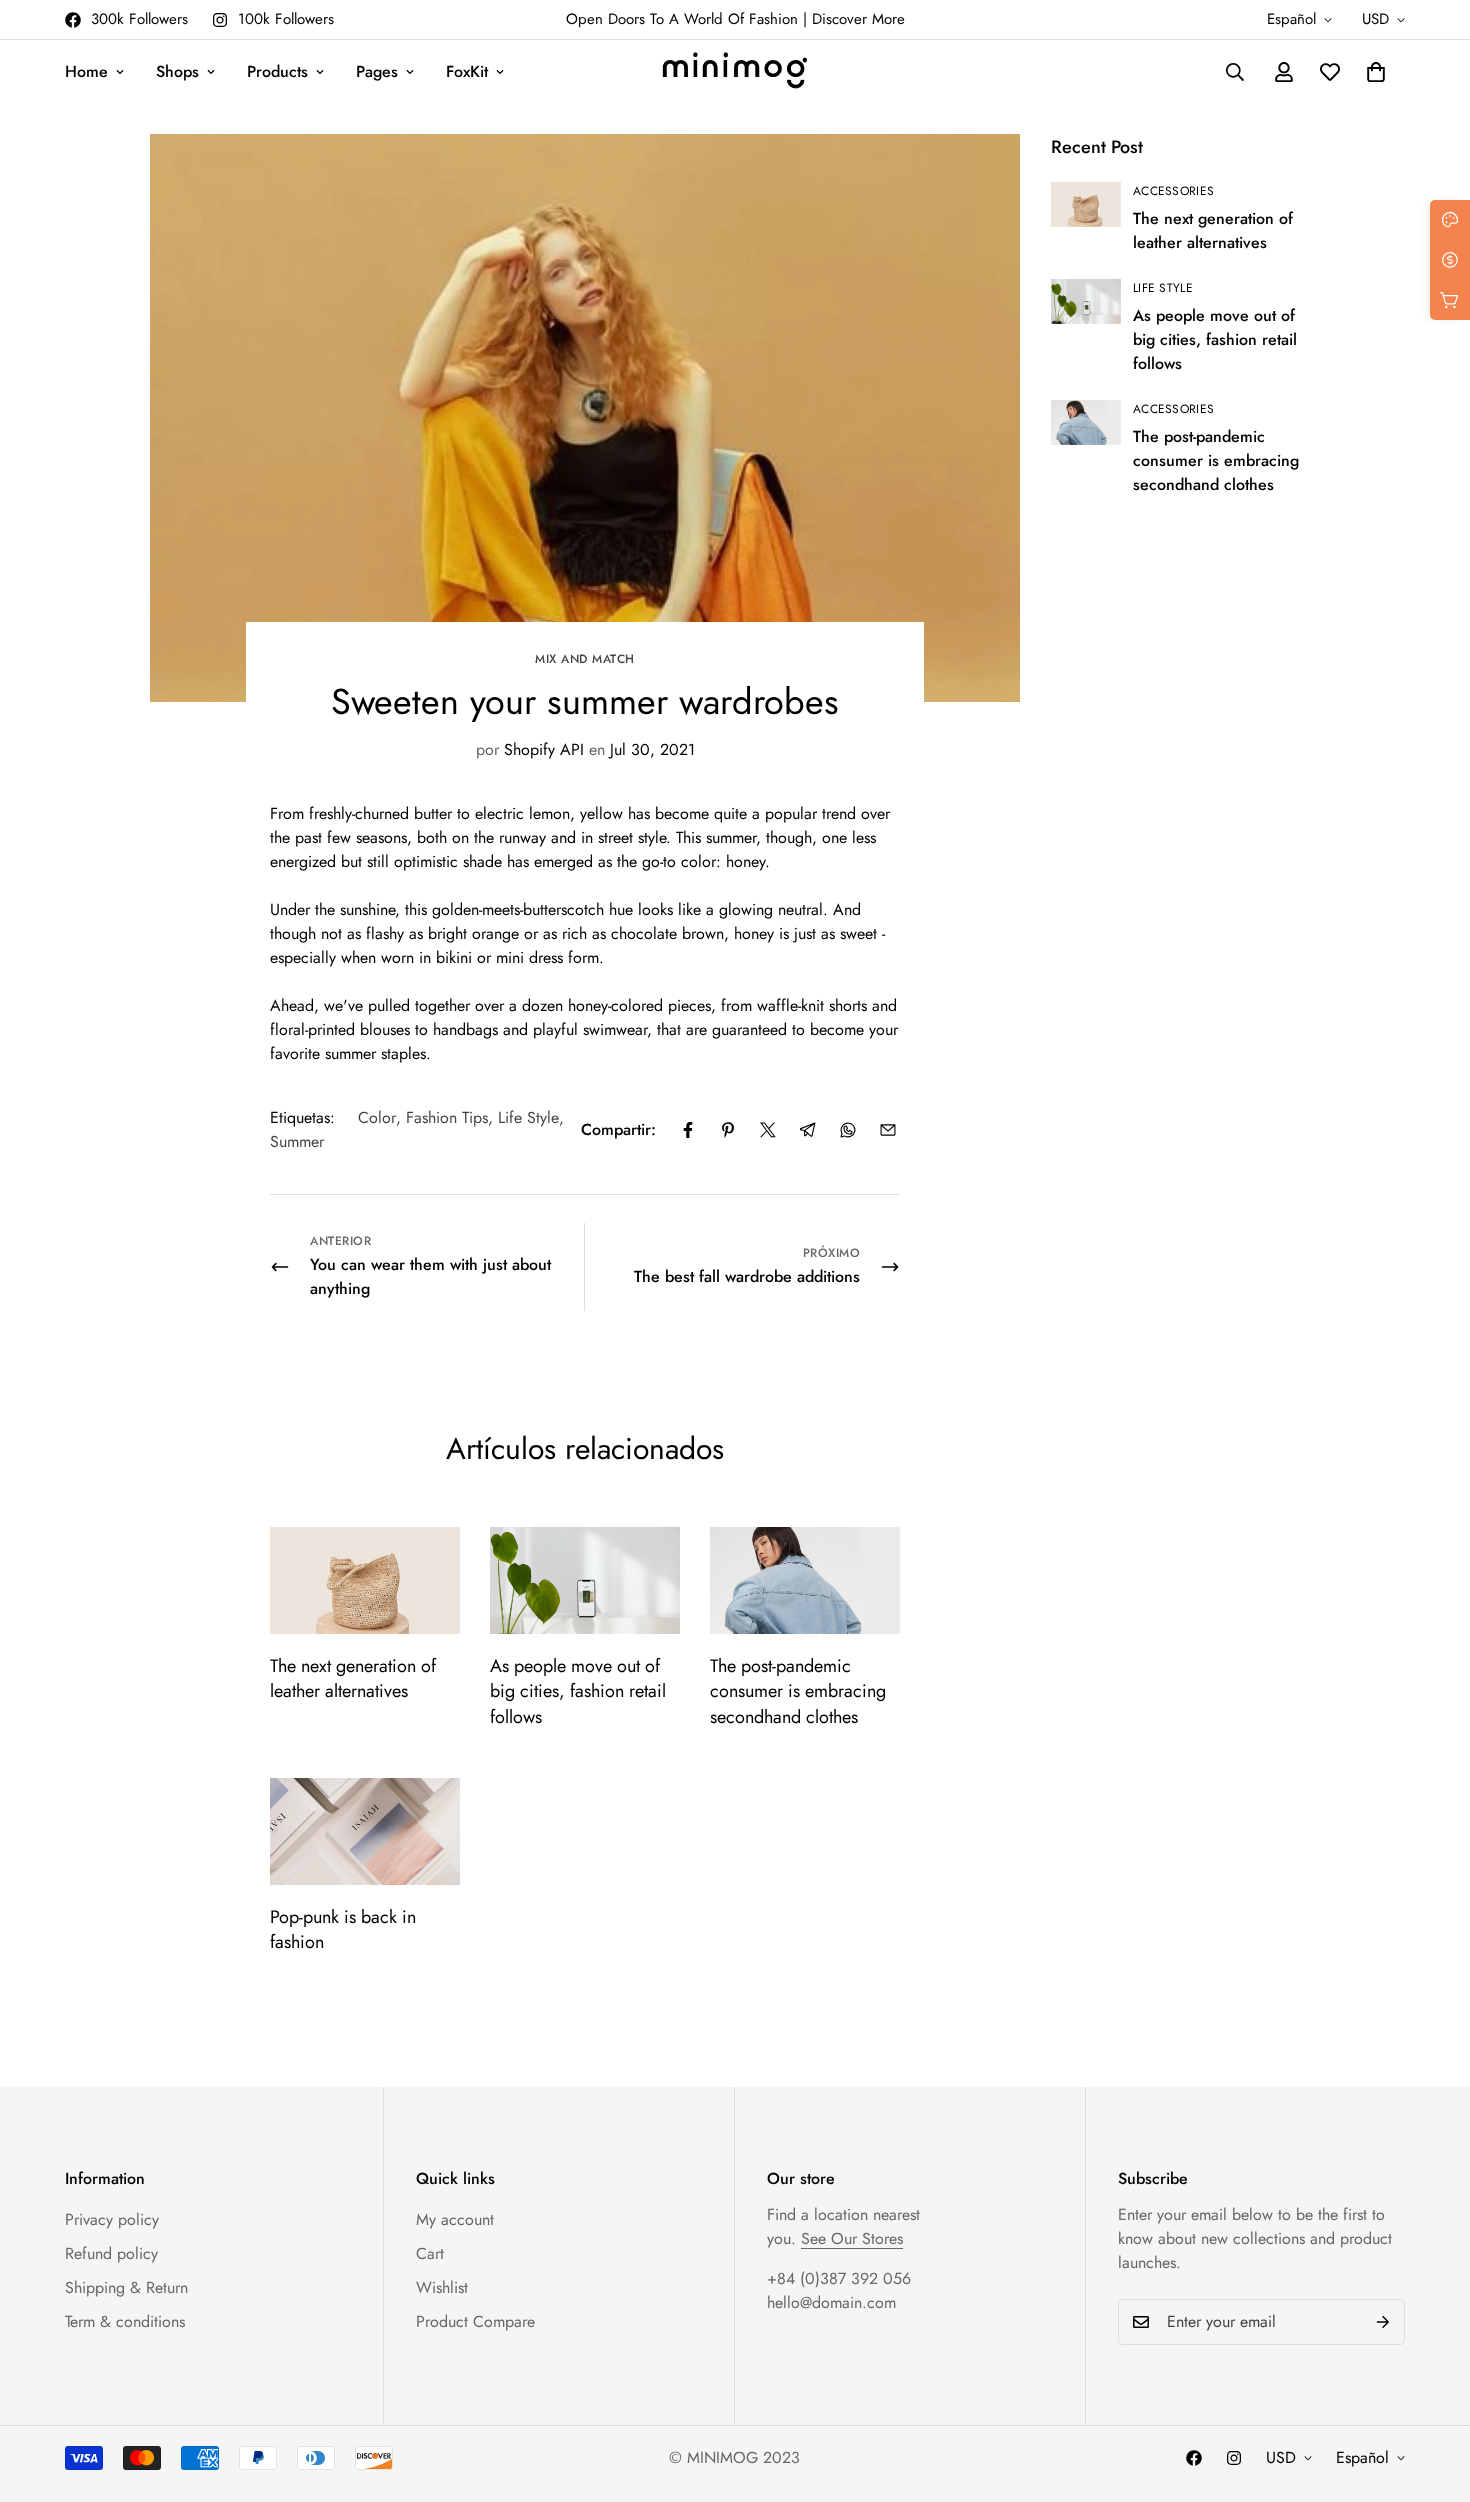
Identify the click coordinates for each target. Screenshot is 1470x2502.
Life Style (528, 1117)
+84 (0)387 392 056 (839, 2278)
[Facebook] (688, 1130)
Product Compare (475, 2321)
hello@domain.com (831, 2302)
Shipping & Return (126, 2287)
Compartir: (618, 1129)
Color (377, 1117)
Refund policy (111, 2253)
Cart (430, 2253)
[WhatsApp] (848, 1130)
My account (455, 2219)
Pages (377, 71)
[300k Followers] (1194, 2458)
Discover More (858, 19)
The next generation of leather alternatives (353, 1678)
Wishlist (442, 2287)
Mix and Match (585, 659)
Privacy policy (112, 2219)
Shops (177, 71)
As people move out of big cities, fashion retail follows (578, 1691)
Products (277, 71)
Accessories (1173, 191)
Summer (297, 1141)
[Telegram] (808, 1130)
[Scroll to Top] (1431, 2393)
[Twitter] (768, 1130)
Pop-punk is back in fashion (343, 1929)
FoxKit (467, 71)
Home (86, 71)
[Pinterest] (728, 1130)
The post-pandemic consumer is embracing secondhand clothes (798, 1691)
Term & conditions (125, 2321)
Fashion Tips (447, 1117)
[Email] (888, 1130)
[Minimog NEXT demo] (734, 72)
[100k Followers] (1234, 2458)
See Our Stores (852, 2238)
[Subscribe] (1383, 2322)
